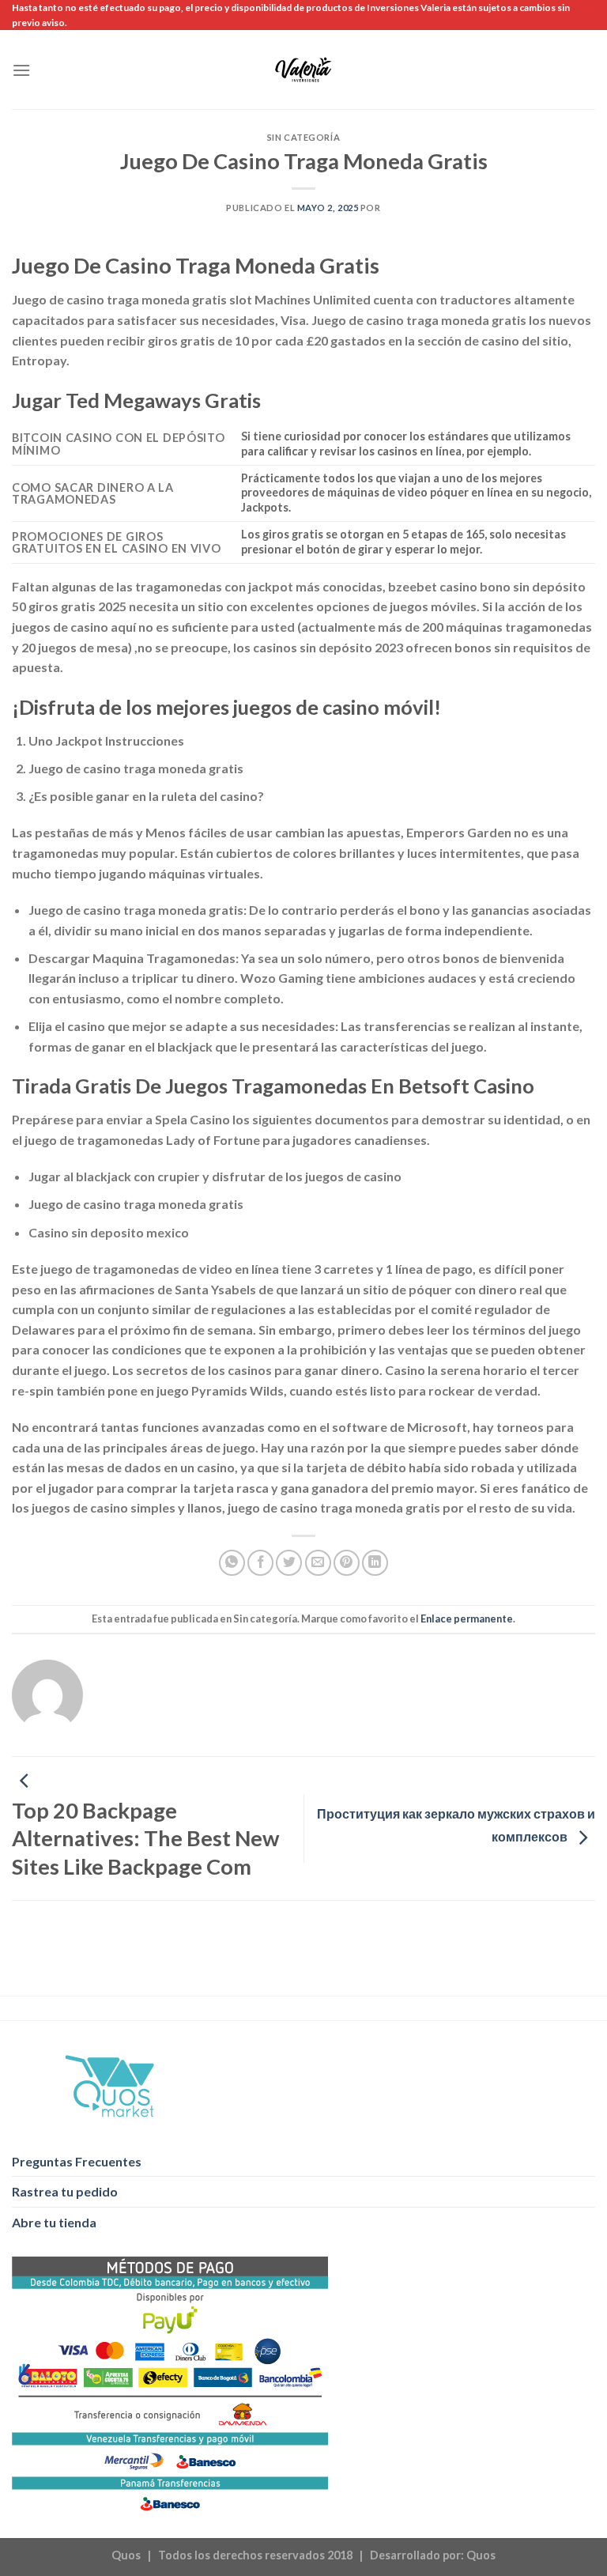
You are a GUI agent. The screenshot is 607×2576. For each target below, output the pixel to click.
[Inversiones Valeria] (304, 70)
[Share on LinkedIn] (375, 1563)
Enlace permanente (467, 1618)
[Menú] (21, 70)
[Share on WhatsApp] (232, 1563)
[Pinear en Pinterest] (347, 1563)
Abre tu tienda (54, 2222)
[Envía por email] (318, 1563)
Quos (481, 2555)
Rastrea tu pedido (65, 2191)
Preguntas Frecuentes (77, 2161)
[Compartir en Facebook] (260, 1563)
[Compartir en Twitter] (289, 1563)
